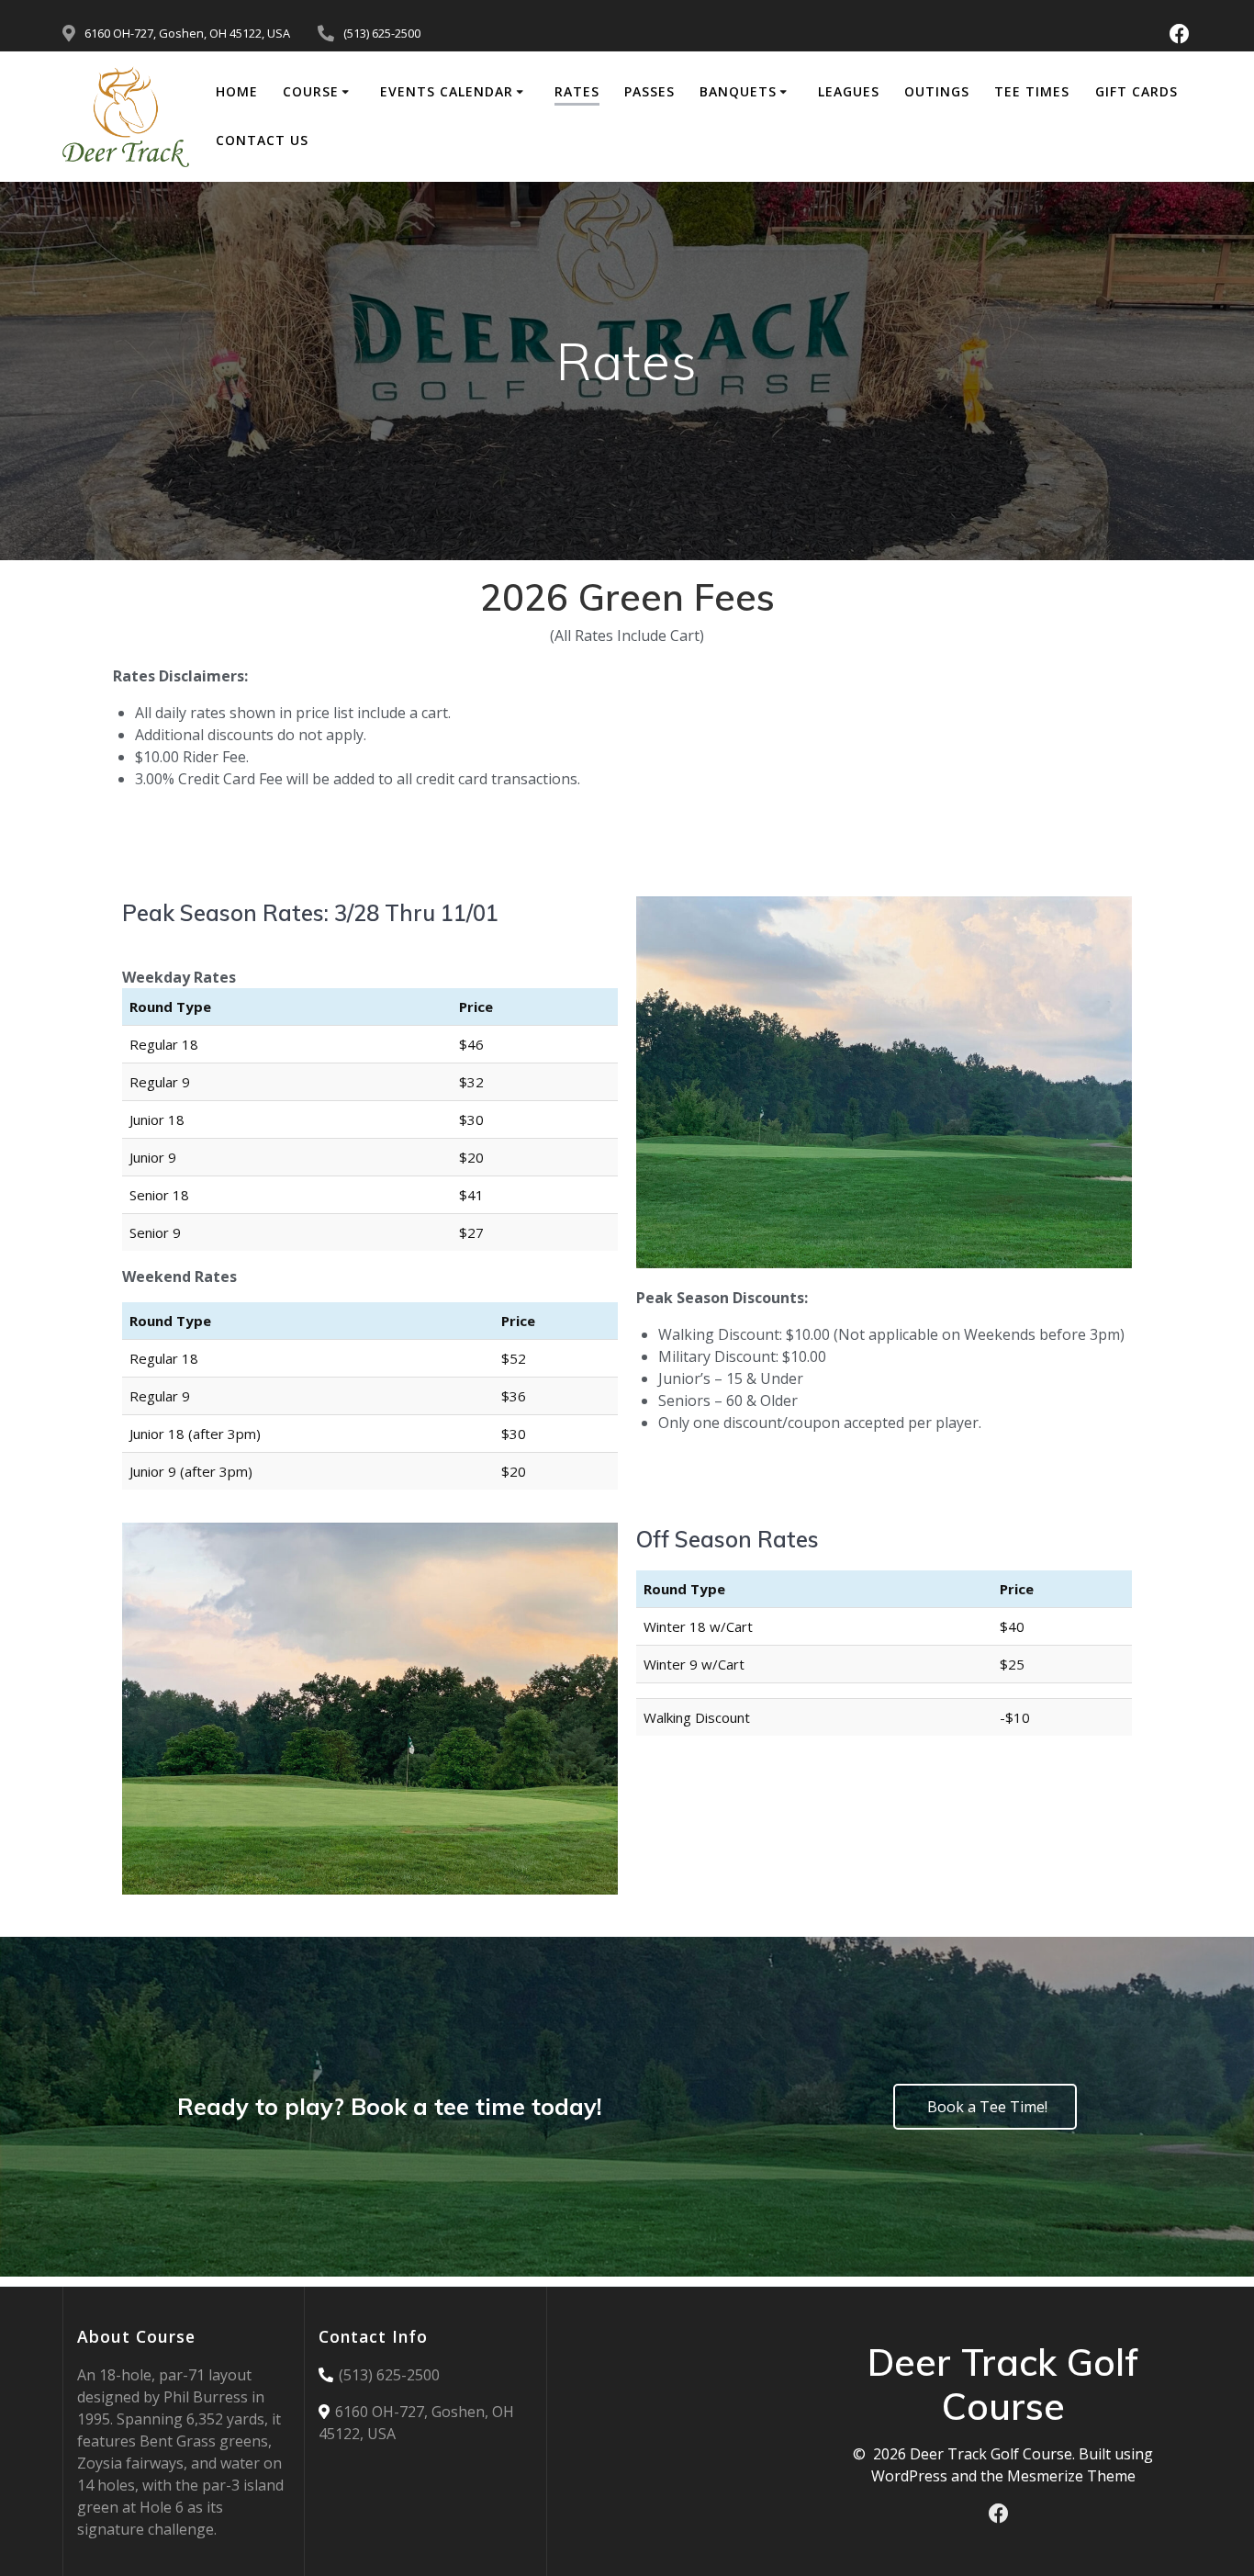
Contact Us (262, 140)
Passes (649, 91)
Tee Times (1032, 91)
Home (237, 91)
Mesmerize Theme (1071, 2476)
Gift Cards (1136, 91)
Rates (577, 91)
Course (311, 91)
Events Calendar (447, 91)
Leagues (849, 91)
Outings (937, 91)
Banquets (738, 91)
